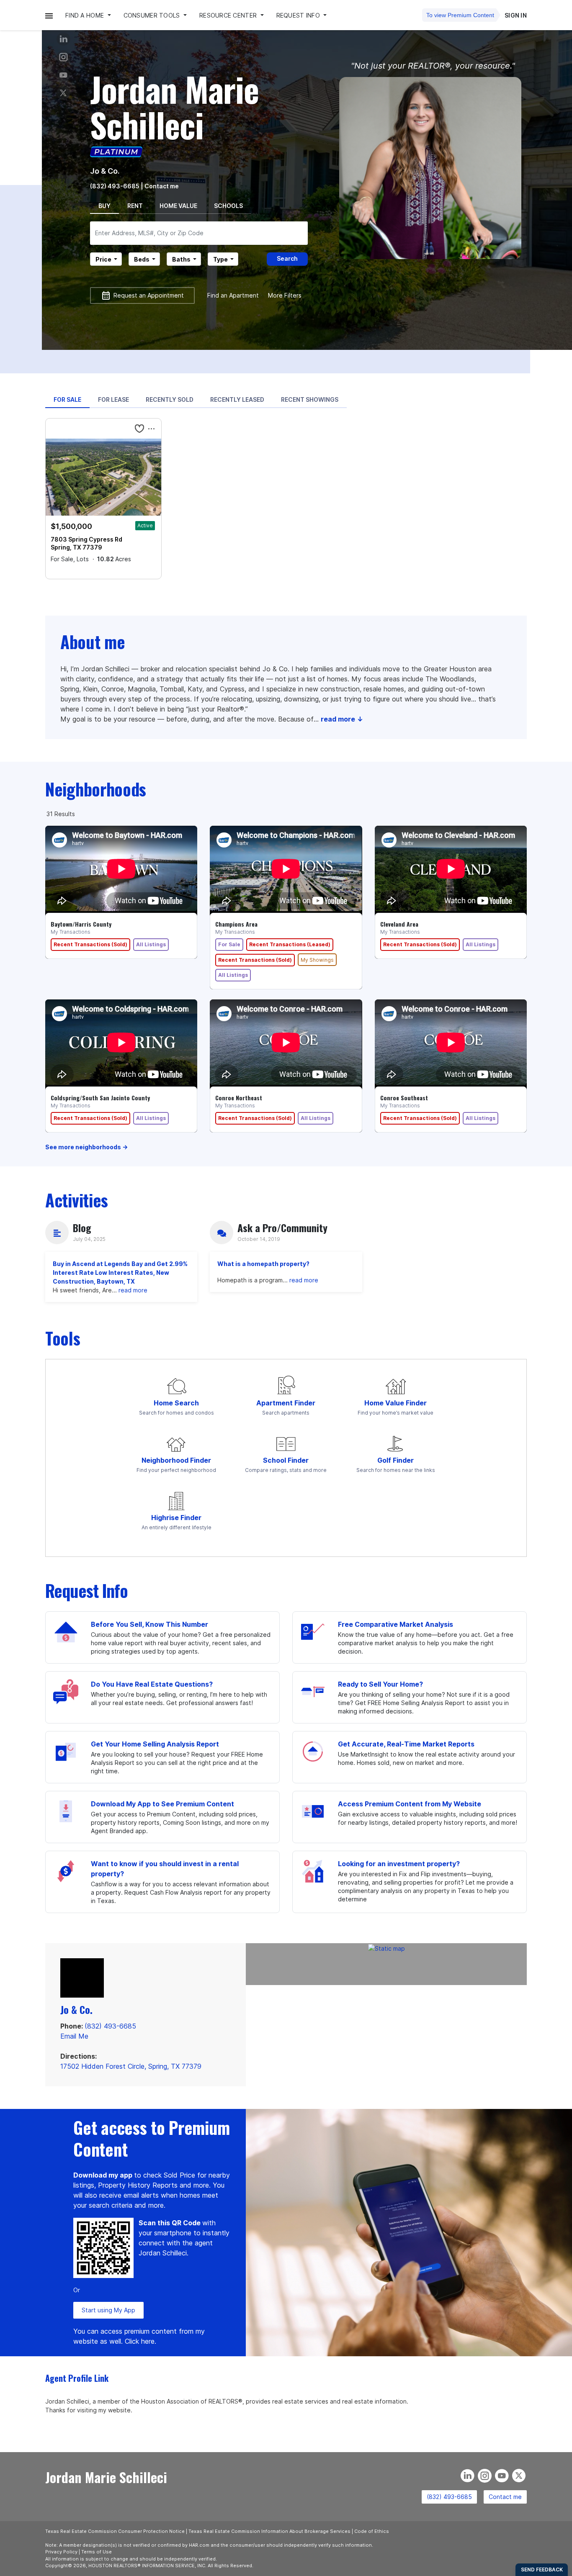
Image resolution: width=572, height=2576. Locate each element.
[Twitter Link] (63, 93)
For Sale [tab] (67, 399)
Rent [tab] (135, 206)
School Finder (286, 1460)
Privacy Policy (61, 2552)
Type (220, 259)
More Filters (285, 295)
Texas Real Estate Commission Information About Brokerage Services (269, 2531)
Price (103, 259)
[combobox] (199, 233)
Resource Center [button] (229, 15)
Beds (142, 259)
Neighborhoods (96, 789)
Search (287, 258)
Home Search (176, 1403)
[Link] (63, 75)
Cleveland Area (399, 924)
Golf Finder (396, 1460)
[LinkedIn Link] (63, 39)
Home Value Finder (396, 1403)
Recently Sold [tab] (170, 399)
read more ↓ (342, 719)
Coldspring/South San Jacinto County (100, 1098)
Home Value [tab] (178, 206)
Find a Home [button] (85, 15)
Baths (181, 259)
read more (133, 1290)
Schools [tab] (228, 206)
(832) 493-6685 (115, 186)
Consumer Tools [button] (153, 15)
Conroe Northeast (239, 1098)
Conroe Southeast (404, 1098)
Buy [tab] (104, 206)
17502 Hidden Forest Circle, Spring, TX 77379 (131, 2066)
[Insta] (63, 57)
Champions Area (236, 924)
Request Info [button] (299, 15)
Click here (140, 2341)
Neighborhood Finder (176, 1460)
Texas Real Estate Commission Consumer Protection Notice (115, 2531)
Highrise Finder (176, 1518)
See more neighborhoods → (86, 1147)
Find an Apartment (233, 295)
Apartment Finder (286, 1403)
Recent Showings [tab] (310, 399)
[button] (49, 15)
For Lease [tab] (113, 399)
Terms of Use (97, 2552)
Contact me (505, 2497)
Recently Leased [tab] (237, 399)
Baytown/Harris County (81, 924)
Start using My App (108, 2310)
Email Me (74, 2036)
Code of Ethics (372, 2531)
